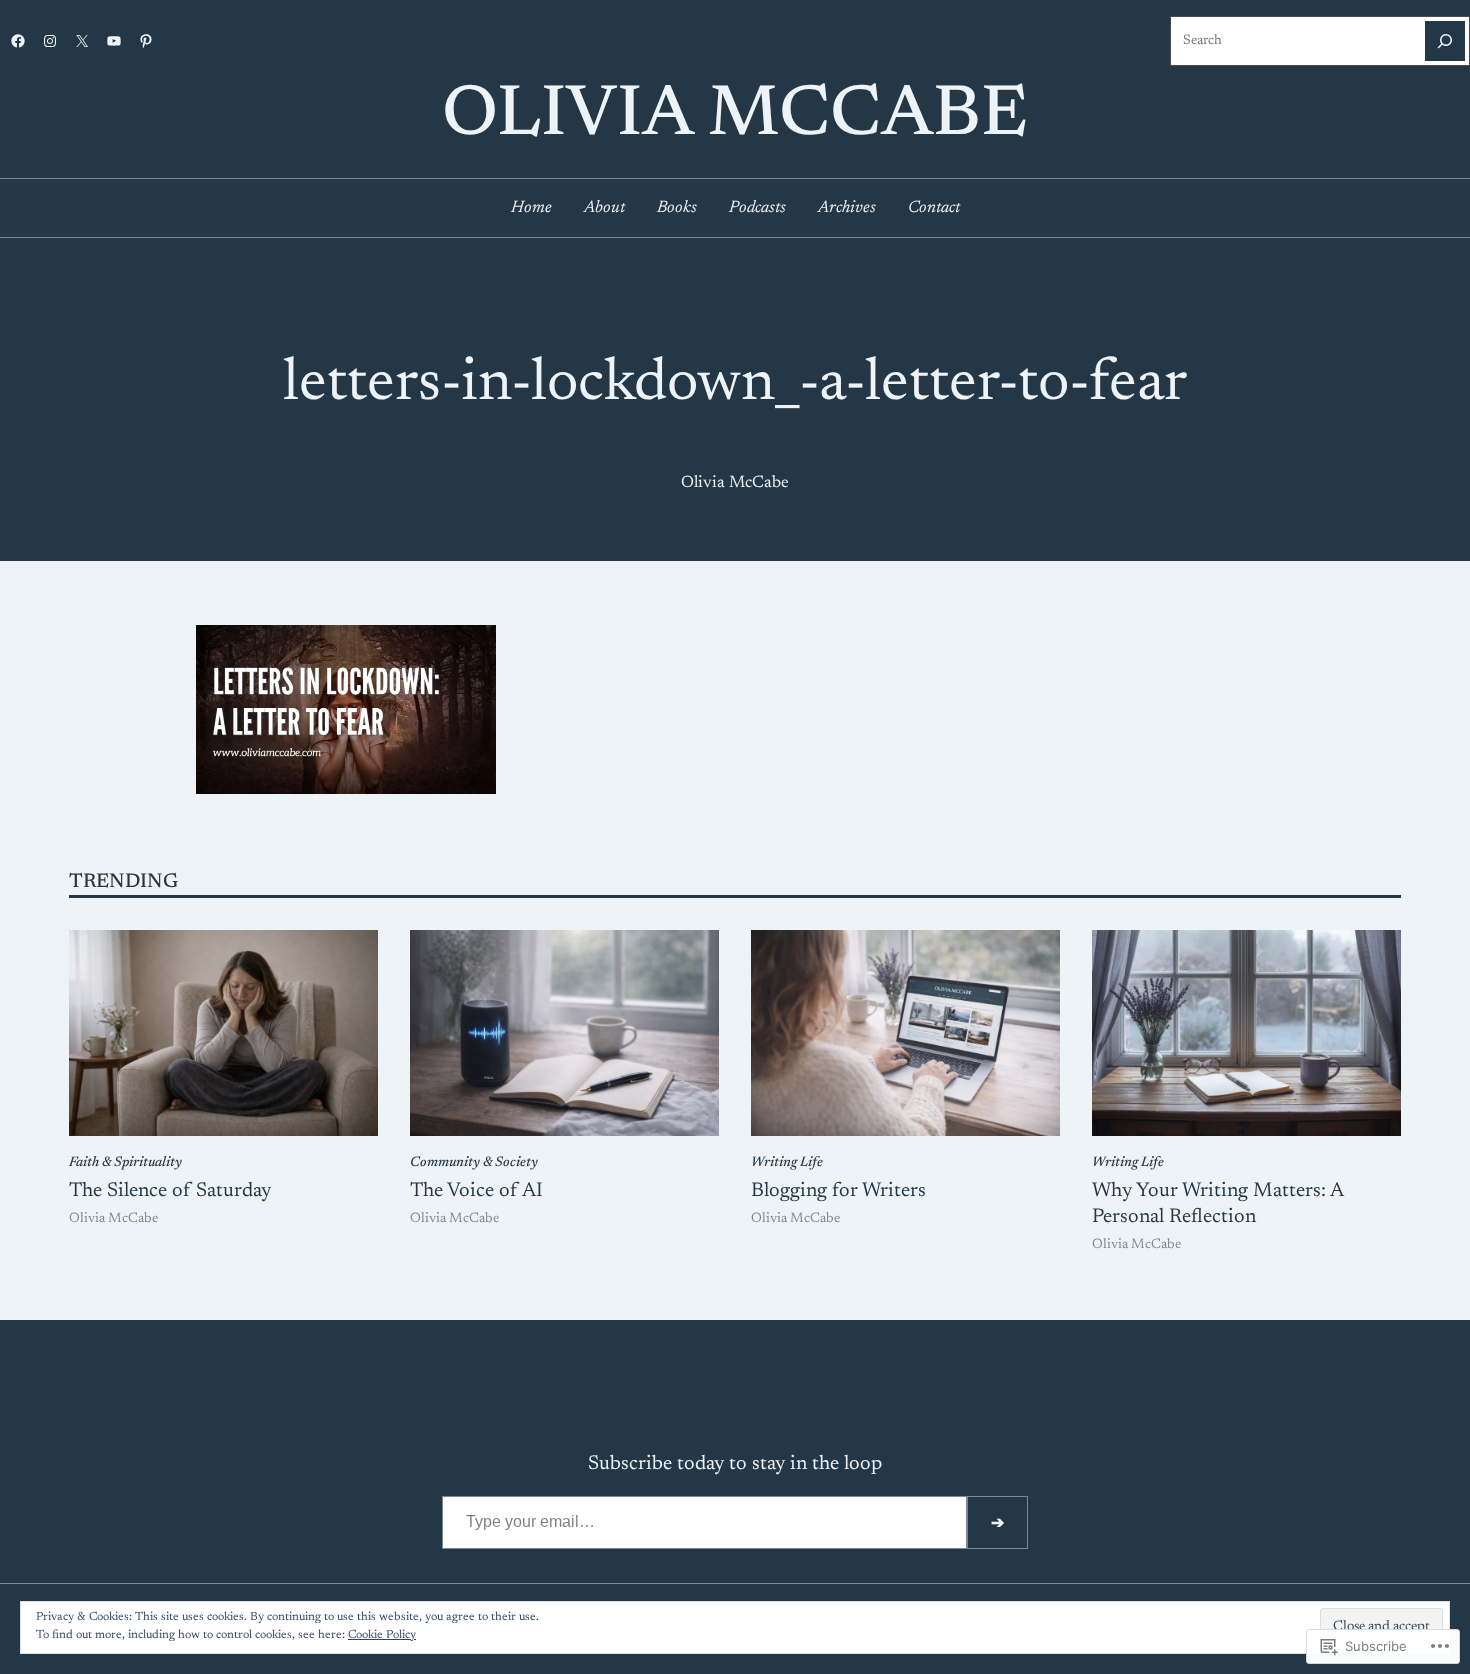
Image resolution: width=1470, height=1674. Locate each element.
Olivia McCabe (735, 117)
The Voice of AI (476, 1191)
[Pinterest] (146, 41)
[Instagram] (50, 41)
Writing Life (787, 1163)
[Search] (1445, 41)
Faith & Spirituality (125, 1163)
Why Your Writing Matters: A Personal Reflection (1217, 1204)
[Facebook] (18, 41)
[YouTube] (114, 41)
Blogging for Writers (838, 1191)
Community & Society (474, 1163)
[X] (82, 41)
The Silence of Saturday (170, 1191)
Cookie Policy (382, 1635)
